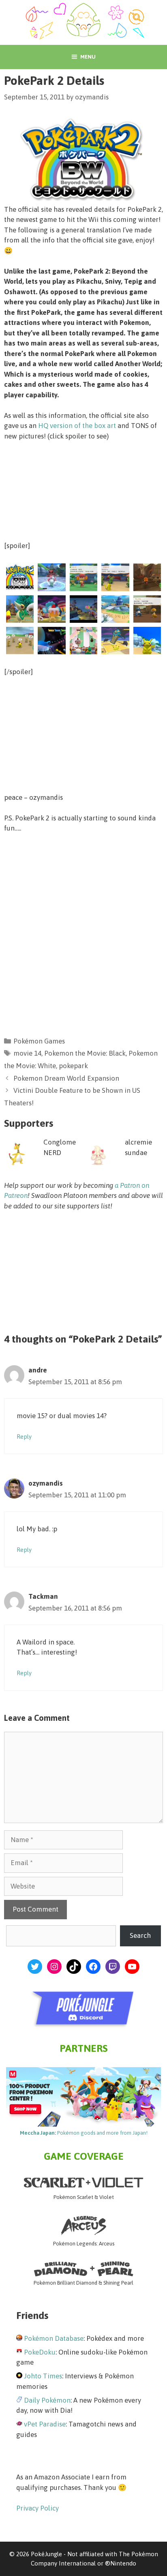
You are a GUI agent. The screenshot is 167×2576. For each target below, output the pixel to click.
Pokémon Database (54, 2338)
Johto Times (43, 2376)
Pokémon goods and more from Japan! (84, 2133)
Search (140, 1935)
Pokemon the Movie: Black (85, 1053)
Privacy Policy (37, 2508)
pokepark (73, 1066)
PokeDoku (40, 2352)
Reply (24, 1437)
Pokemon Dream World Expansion (66, 1078)
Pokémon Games (39, 1041)
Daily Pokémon (47, 2400)
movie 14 (27, 1053)
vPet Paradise (45, 2424)
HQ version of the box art (77, 426)
